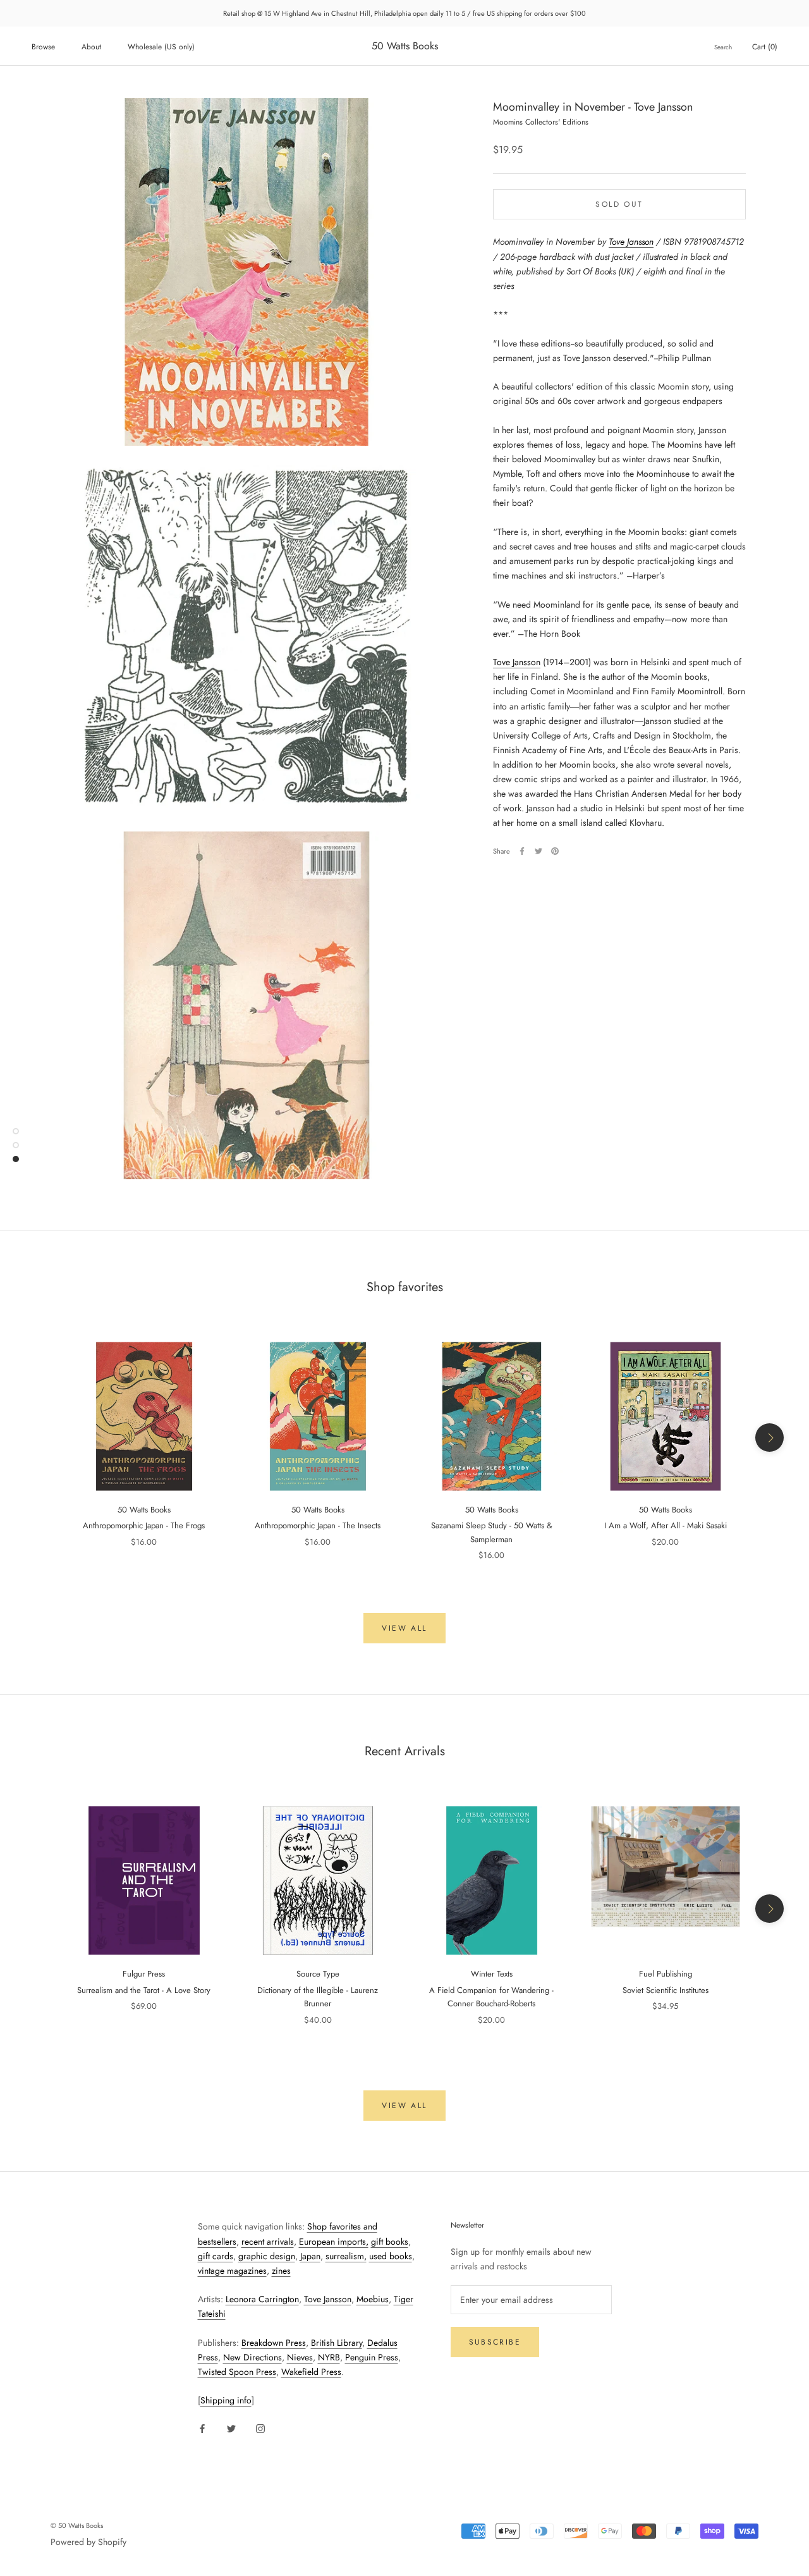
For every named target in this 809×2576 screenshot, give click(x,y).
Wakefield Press (311, 2372)
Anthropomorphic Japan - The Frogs (144, 1525)
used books (391, 2256)
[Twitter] (538, 851)
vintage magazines (232, 2271)
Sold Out (619, 204)
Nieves (300, 2357)
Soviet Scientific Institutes (666, 1990)
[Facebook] (522, 851)
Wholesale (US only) (161, 47)
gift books (390, 2242)
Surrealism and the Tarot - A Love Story (144, 1990)
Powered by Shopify (88, 2542)
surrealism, (346, 2256)
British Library (337, 2343)
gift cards (216, 2256)
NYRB (329, 2357)
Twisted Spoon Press (237, 2372)
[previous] (40, 1438)
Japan (310, 2256)
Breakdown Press (274, 2343)
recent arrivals (268, 2242)
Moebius (373, 2299)
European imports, (334, 2242)
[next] (769, 1438)
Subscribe (495, 2342)
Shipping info (226, 2400)
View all (404, 1628)
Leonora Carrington (262, 2299)
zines (281, 2271)
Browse (43, 47)
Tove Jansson (631, 242)
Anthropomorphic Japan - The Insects (318, 1525)
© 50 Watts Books (77, 2525)
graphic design (267, 2256)
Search (723, 47)
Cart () (765, 47)
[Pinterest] (555, 851)
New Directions (252, 2357)
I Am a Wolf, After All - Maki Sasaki (666, 1525)
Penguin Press (372, 2357)
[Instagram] (260, 2428)
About (91, 47)
